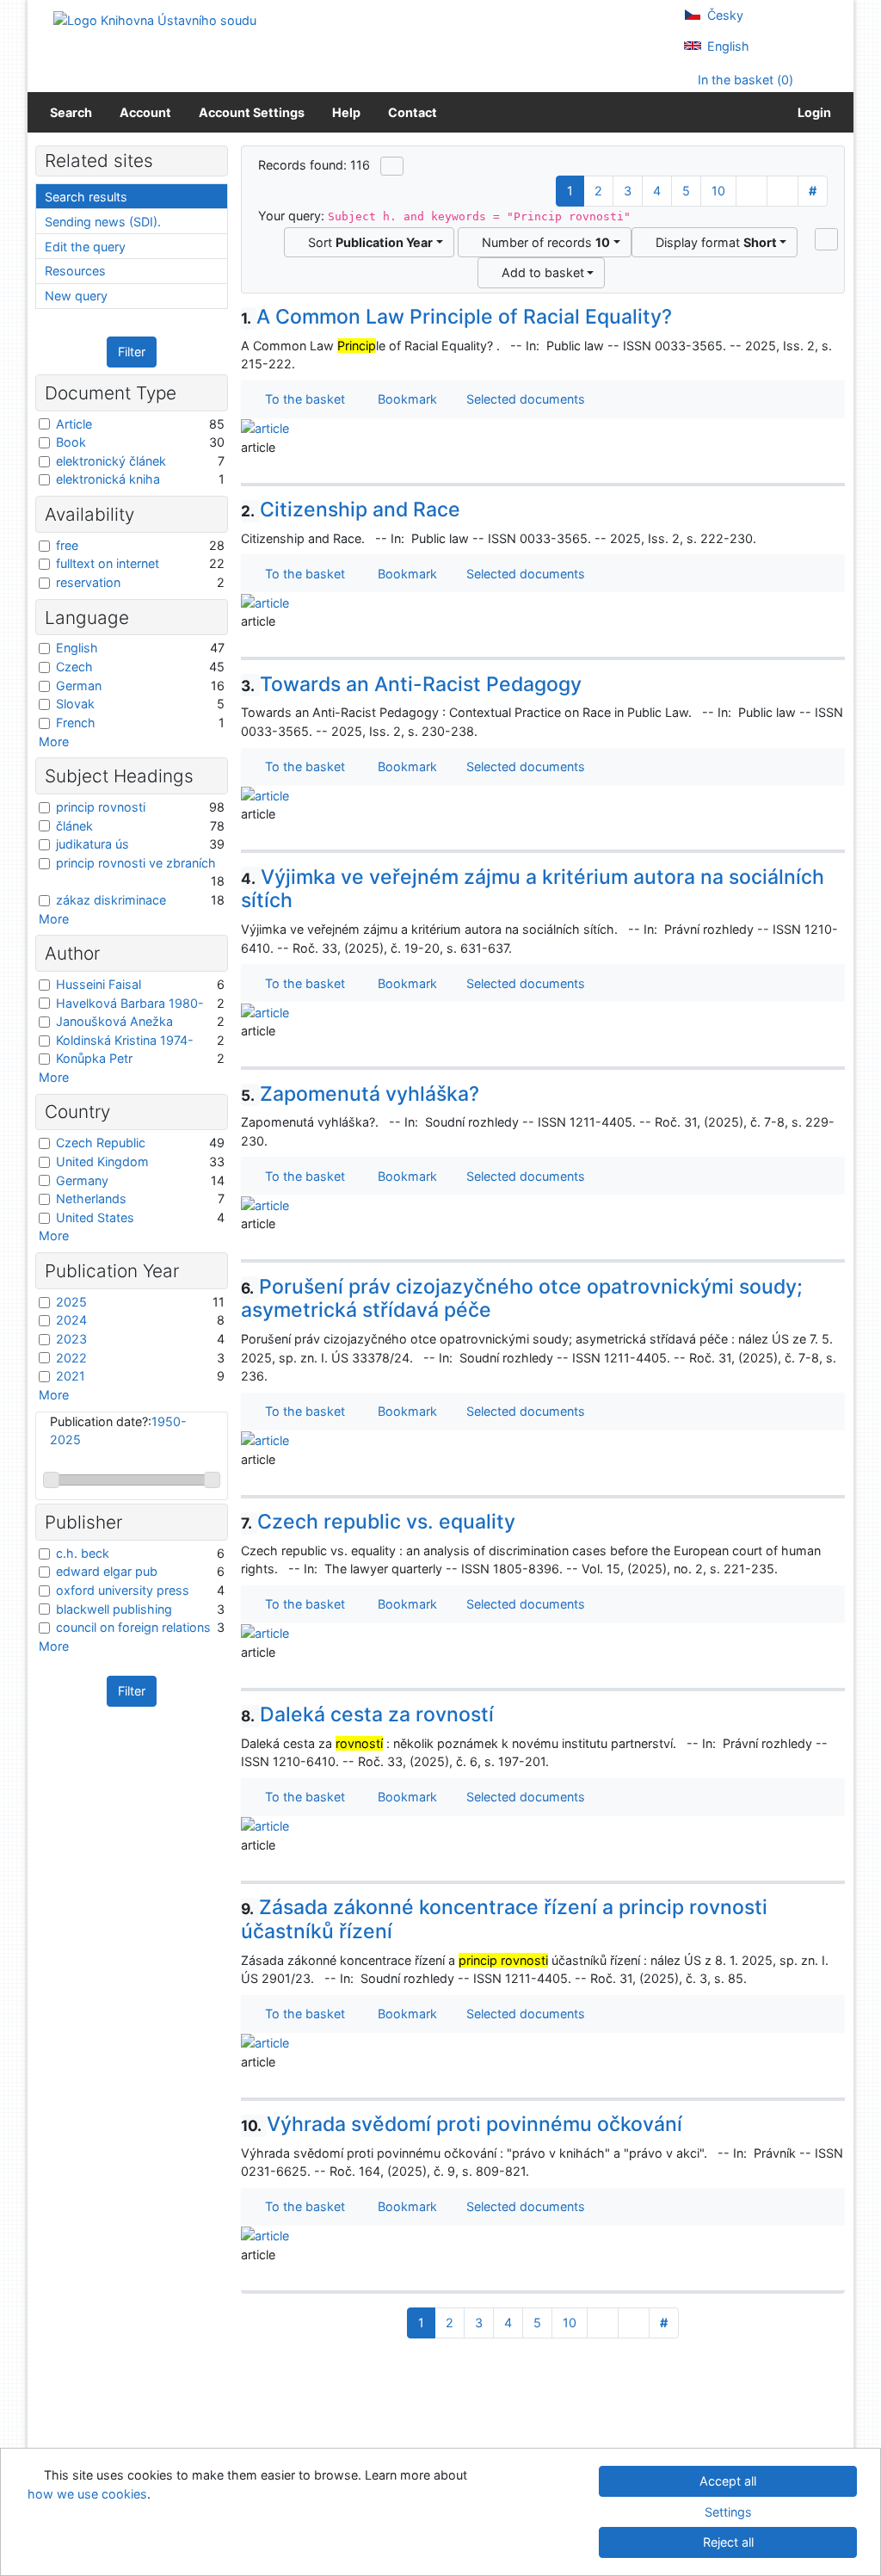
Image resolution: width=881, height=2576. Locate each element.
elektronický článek (111, 461)
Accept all (728, 2481)
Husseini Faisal (99, 984)
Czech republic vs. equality (379, 1522)
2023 (71, 1339)
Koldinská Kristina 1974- (125, 1040)
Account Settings (252, 112)
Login (812, 112)
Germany (82, 1180)
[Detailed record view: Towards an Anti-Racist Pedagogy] (265, 795)
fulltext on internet (108, 563)
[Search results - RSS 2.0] (392, 166)
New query (76, 296)
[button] (826, 239)
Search (71, 112)
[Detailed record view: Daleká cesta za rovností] (265, 1825)
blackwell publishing (114, 1609)
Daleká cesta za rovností (368, 1714)
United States (95, 1217)
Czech (74, 667)
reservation (88, 582)
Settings (728, 2512)
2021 (71, 1376)
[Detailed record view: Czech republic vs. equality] (265, 1632)
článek (74, 826)
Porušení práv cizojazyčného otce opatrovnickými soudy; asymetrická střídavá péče (522, 1299)
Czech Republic (101, 1143)
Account (145, 112)
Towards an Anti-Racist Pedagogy (412, 684)
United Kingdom (102, 1161)
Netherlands (91, 1198)
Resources (75, 271)
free (67, 545)
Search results (86, 197)
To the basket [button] (302, 399)
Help (346, 112)
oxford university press (123, 1590)
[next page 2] (752, 191)
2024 (71, 1320)
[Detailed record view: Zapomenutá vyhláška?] (265, 1204)
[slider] (51, 1480)
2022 (71, 1358)
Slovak (75, 704)
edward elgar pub (107, 1571)
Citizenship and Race (351, 510)
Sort (367, 242)
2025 (71, 1302)
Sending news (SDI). (103, 222)
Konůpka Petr (94, 1058)
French (76, 723)
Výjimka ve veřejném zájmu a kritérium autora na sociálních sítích (533, 889)
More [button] (54, 741)
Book (71, 442)
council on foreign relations (133, 1627)
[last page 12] (782, 191)
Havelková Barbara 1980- (130, 1003)
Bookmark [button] (404, 399)
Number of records (542, 242)
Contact (413, 112)
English (727, 46)
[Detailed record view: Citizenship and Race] (265, 601)
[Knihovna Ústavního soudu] (155, 19)
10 (718, 191)
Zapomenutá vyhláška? (360, 1094)
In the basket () (744, 80)
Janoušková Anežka (114, 1021)
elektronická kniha (108, 479)
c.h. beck (83, 1553)
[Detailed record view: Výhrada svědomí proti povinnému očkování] (265, 2235)
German (79, 686)
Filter (132, 352)
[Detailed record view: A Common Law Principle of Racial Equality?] (265, 427)
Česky (724, 15)
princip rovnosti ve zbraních (136, 863)
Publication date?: (118, 1431)
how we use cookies (87, 2494)
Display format (713, 242)
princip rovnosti (101, 807)
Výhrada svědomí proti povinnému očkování (462, 2124)
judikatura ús (92, 844)
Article (74, 424)
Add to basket (539, 272)
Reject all (728, 2542)
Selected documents (524, 399)
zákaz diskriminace (111, 900)
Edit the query (85, 247)
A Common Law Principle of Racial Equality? (457, 317)
